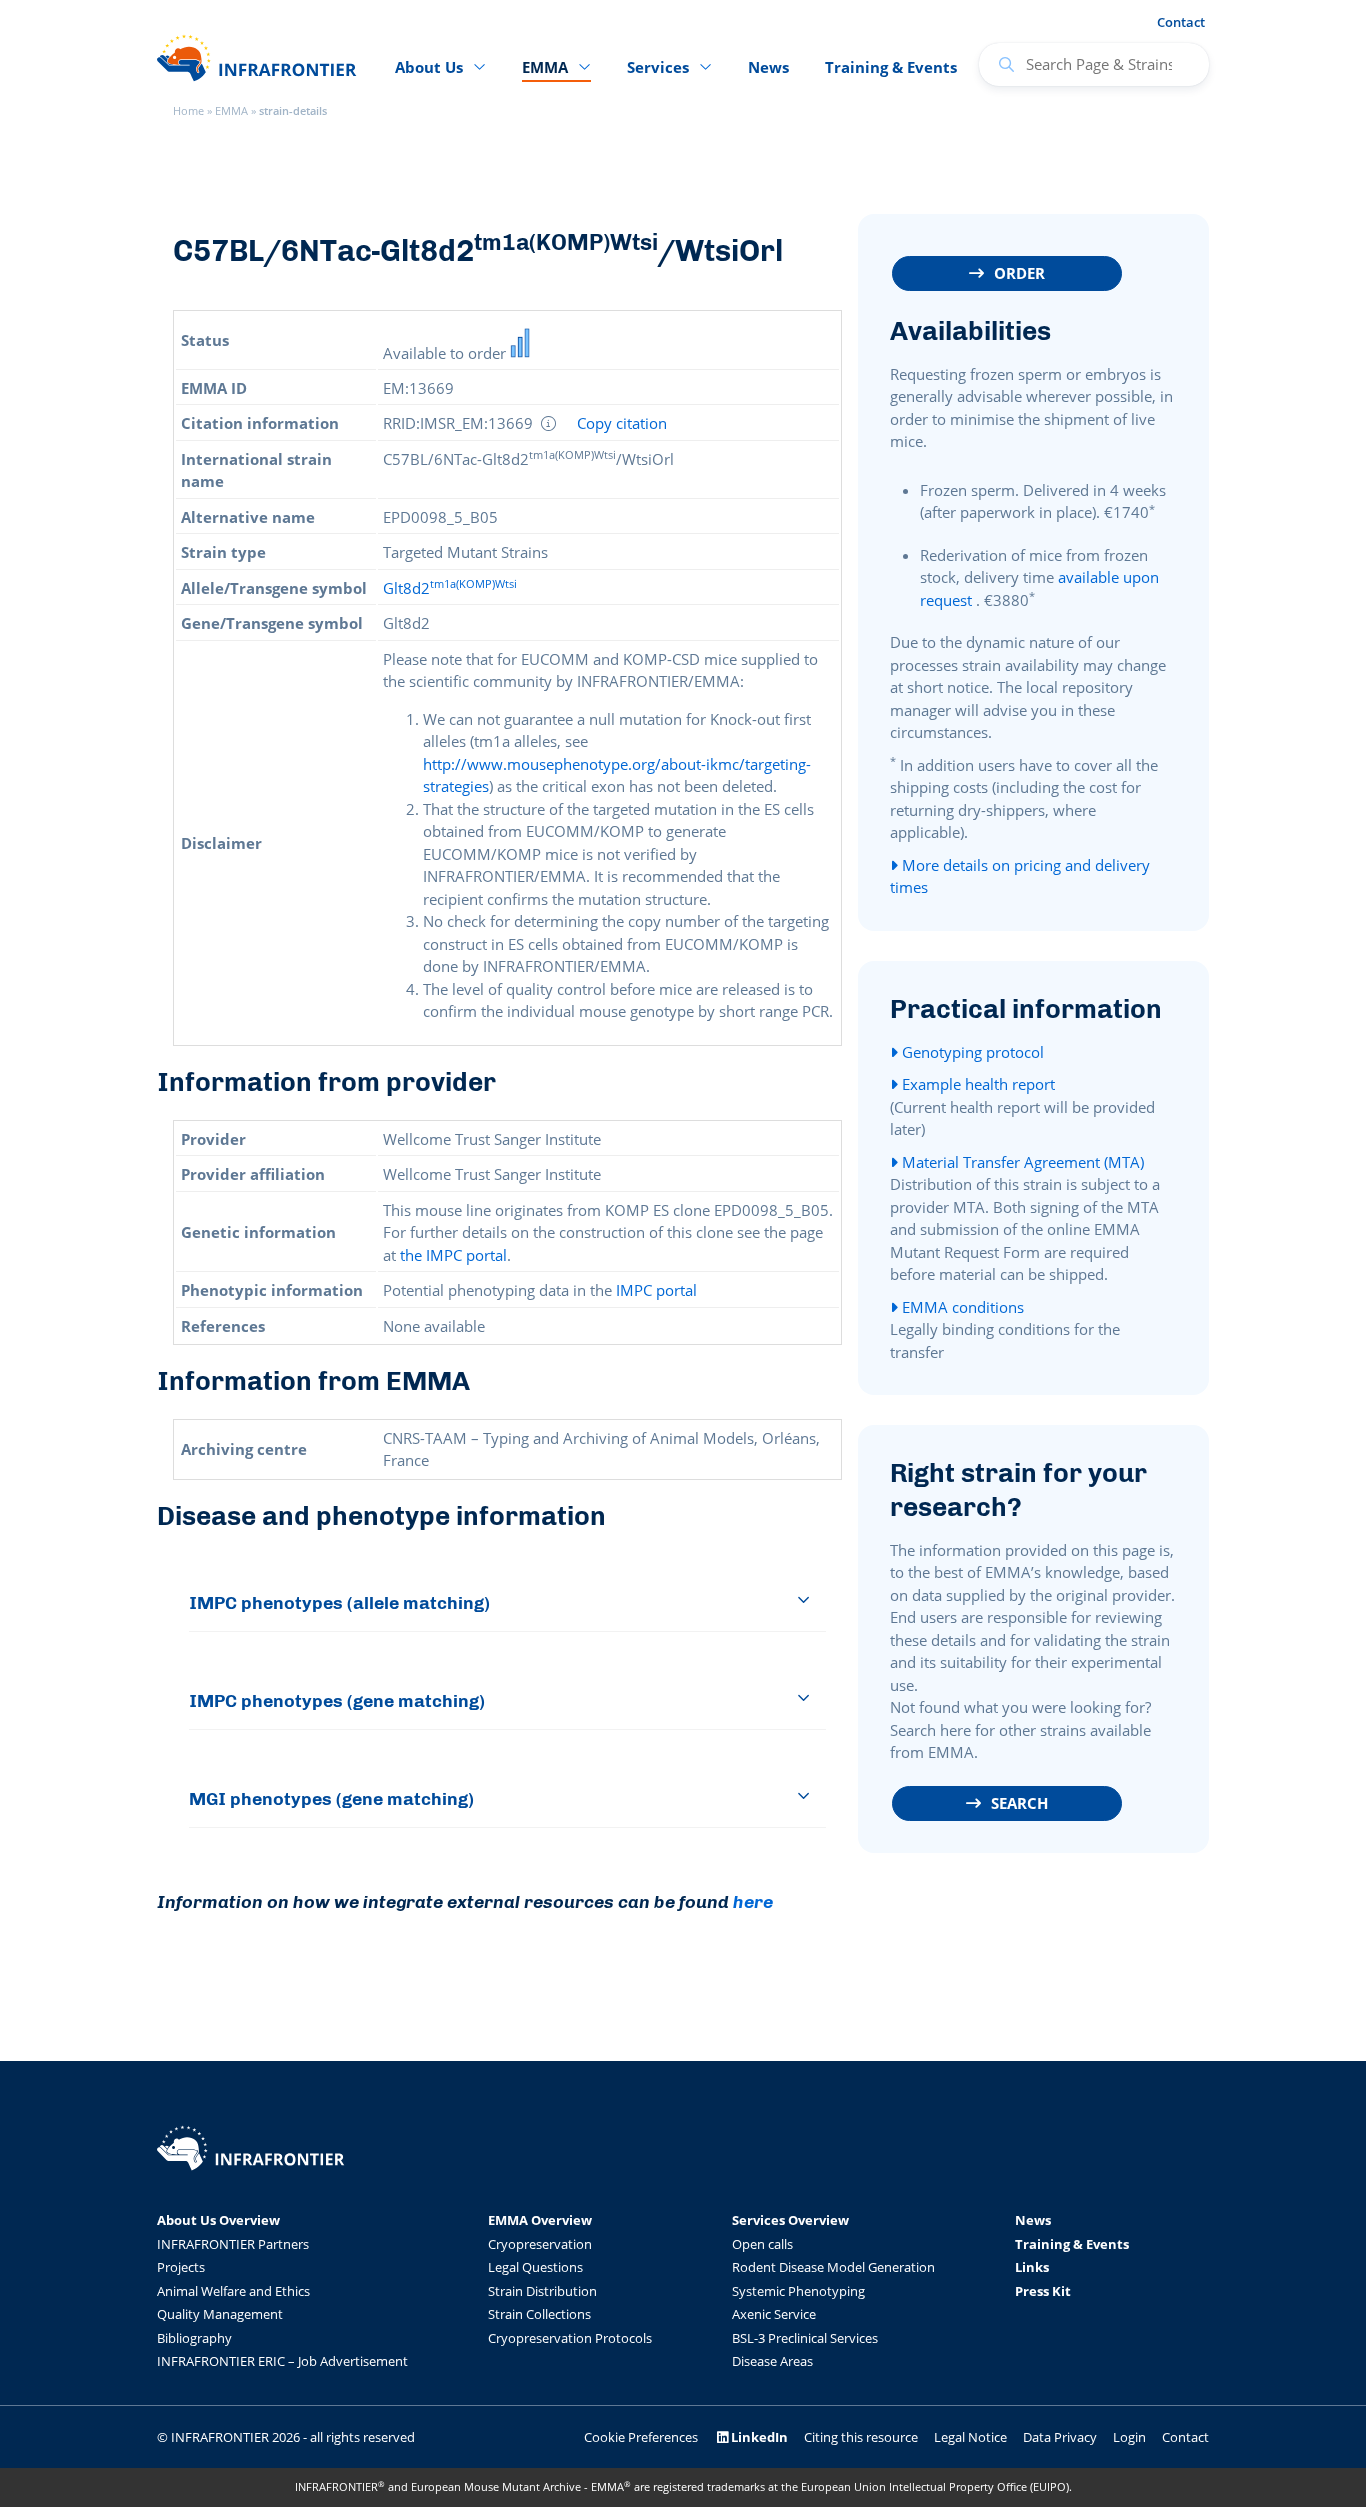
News (768, 67)
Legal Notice (970, 2437)
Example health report (976, 1084)
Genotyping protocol (971, 1052)
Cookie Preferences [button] (641, 2437)
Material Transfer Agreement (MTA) (1021, 1162)
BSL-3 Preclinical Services (805, 2338)
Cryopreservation (540, 2244)
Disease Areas (772, 2361)
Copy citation (622, 423)
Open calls (762, 2244)
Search (1019, 1803)
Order (1019, 273)
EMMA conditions (961, 1307)
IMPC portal (656, 1290)
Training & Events (891, 67)
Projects (181, 2267)
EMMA (231, 110)
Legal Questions (535, 2267)
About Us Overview (218, 2220)
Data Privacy (1060, 2437)
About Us (429, 67)
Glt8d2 (450, 588)
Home (188, 110)
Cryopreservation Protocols (570, 2338)
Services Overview (790, 2220)
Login (1129, 2437)
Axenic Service (774, 2314)
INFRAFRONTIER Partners (233, 2244)
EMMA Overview (540, 2220)
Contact (1181, 22)
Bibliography (194, 2338)
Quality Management (220, 2314)
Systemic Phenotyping (798, 2291)
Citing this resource (861, 2437)
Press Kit (1043, 2291)
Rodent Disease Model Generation (833, 2267)
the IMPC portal (453, 1255)
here (753, 1901)
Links (1032, 2267)
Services (658, 67)
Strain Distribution (542, 2291)
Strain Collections (539, 2314)
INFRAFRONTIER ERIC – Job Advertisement (282, 2361)
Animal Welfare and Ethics (233, 2291)
